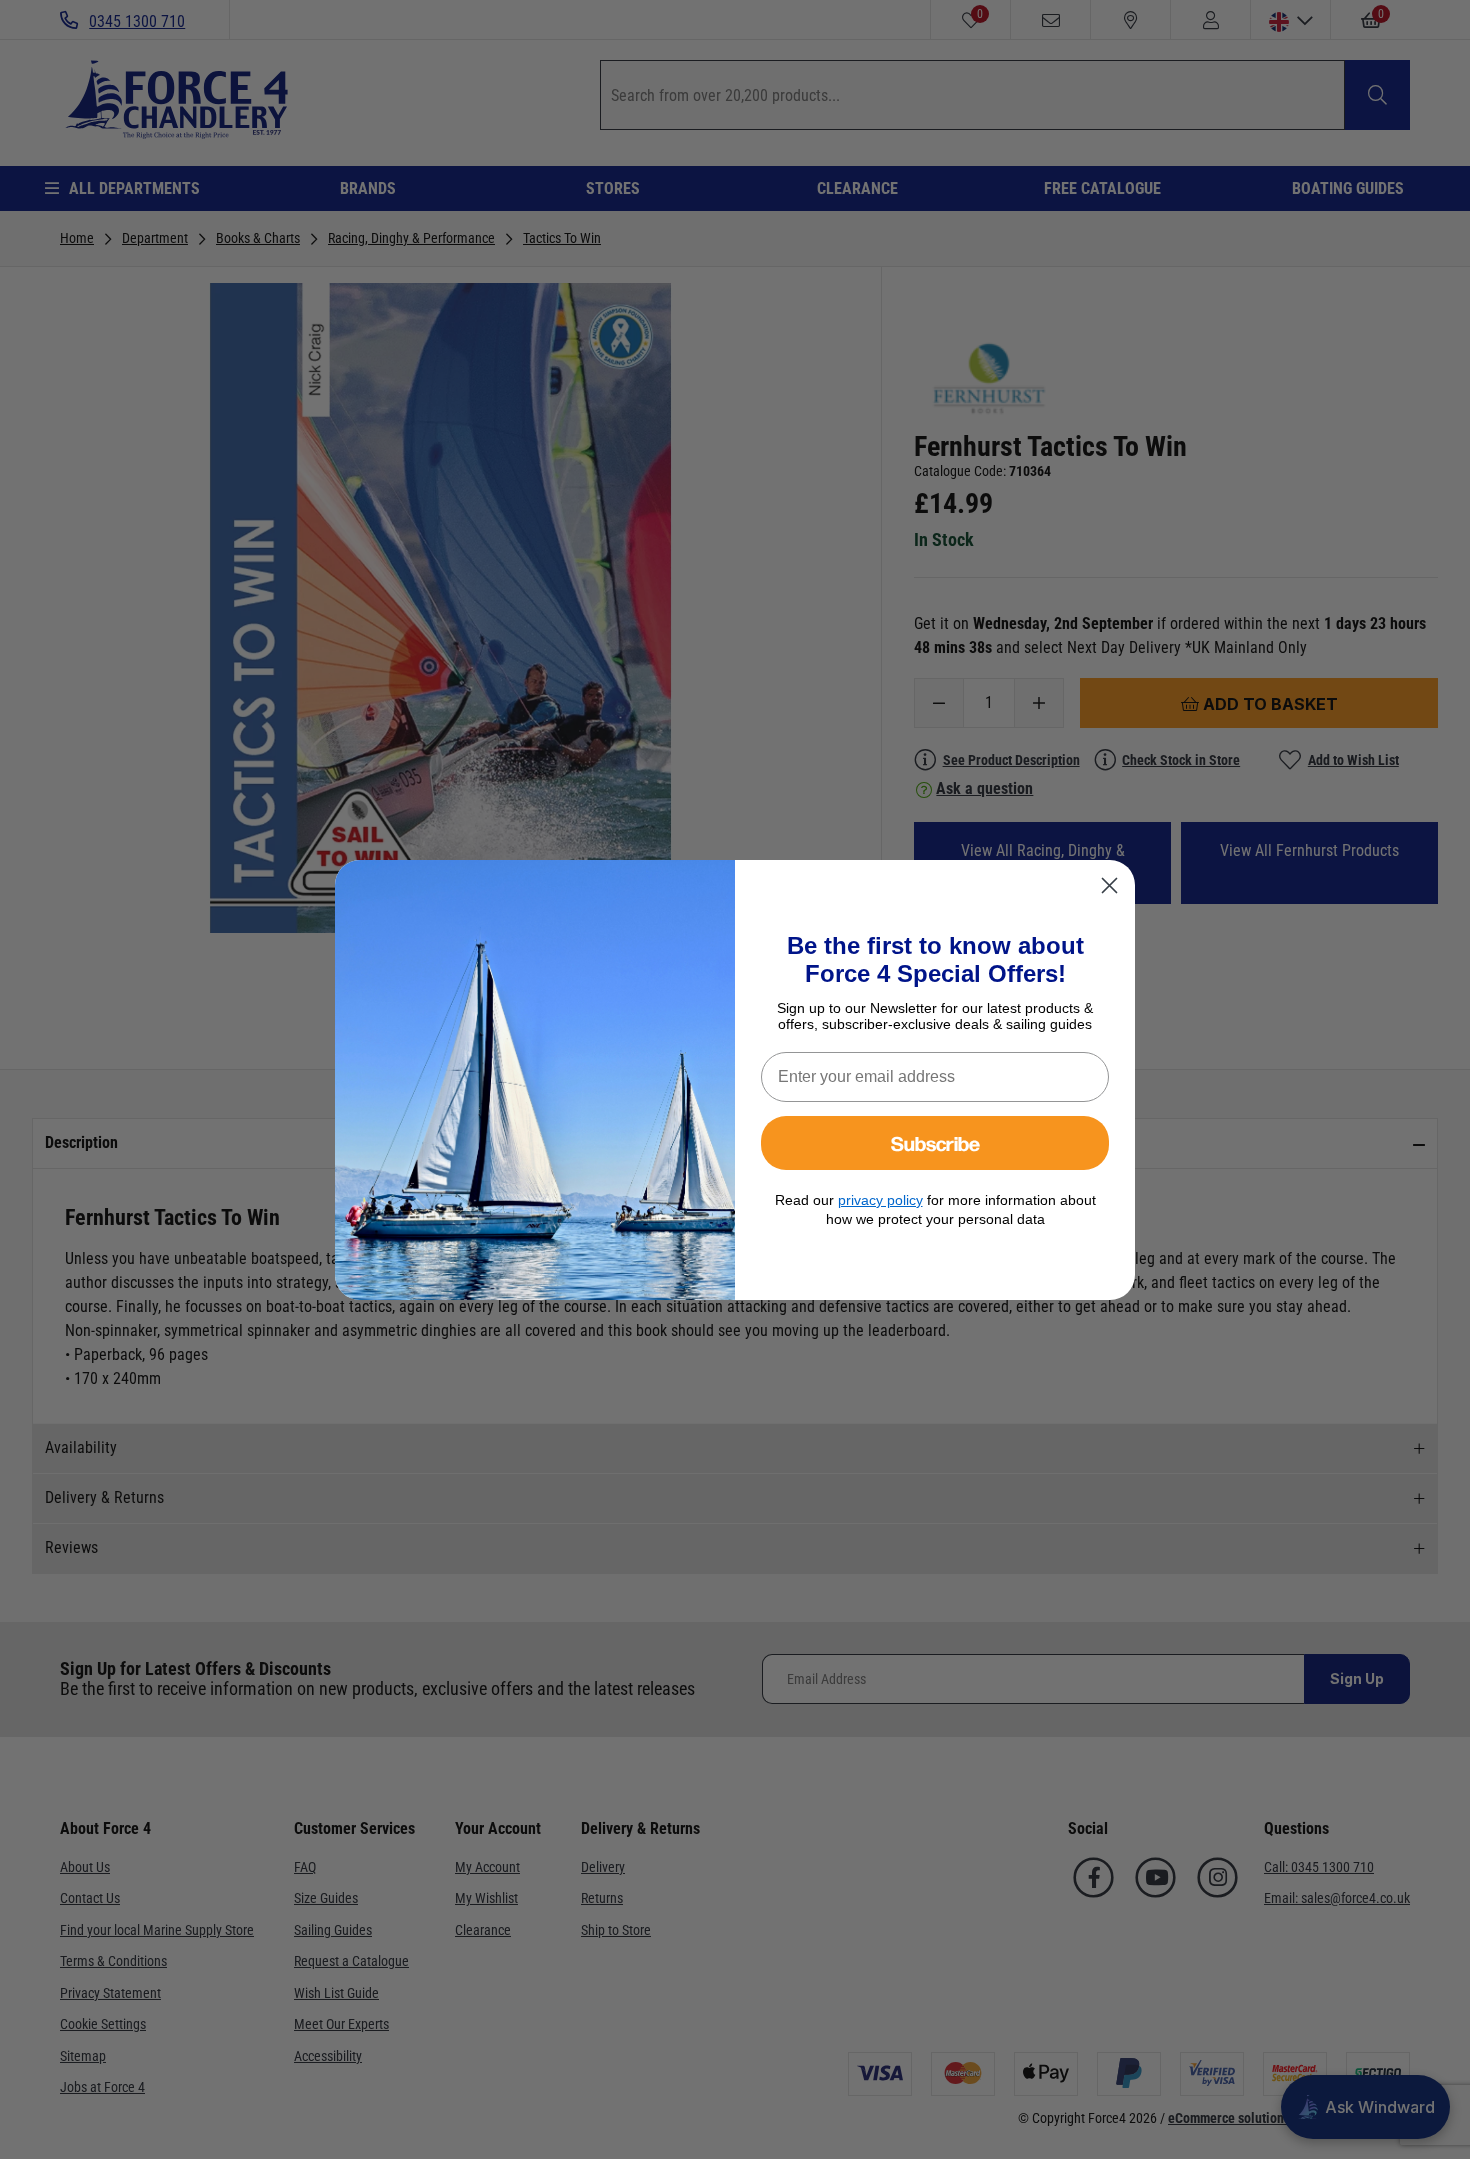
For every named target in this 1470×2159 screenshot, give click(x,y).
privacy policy (880, 1200)
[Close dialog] (1109, 885)
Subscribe (935, 1142)
